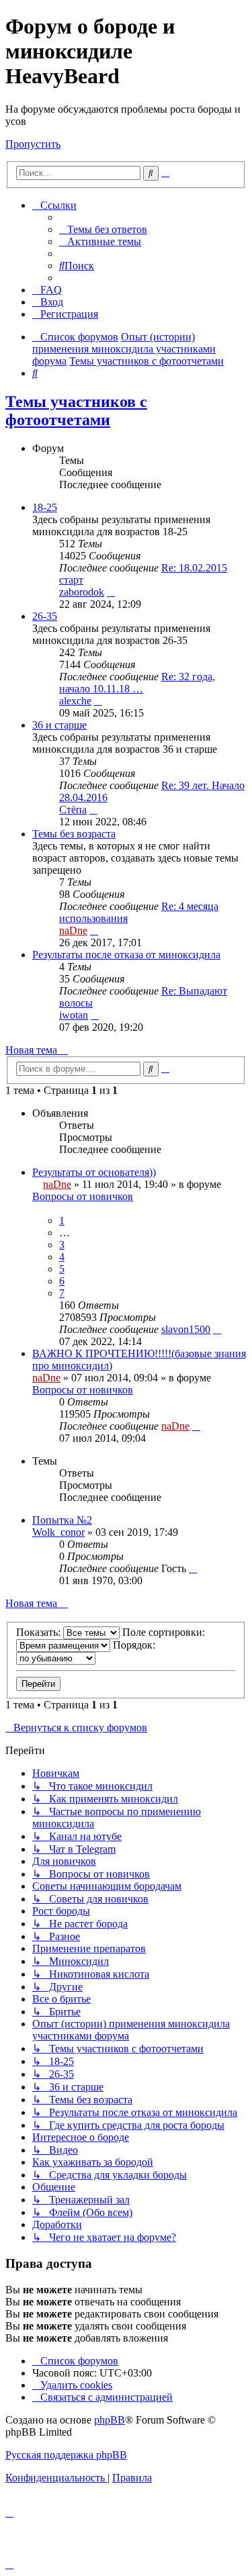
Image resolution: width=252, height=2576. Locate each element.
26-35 (45, 616)
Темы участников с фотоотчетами (76, 411)
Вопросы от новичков (83, 1196)
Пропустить (33, 144)
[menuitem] (103, 229)
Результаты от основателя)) (94, 1172)
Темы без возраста (74, 834)
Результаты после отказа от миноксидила (126, 955)
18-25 (45, 507)
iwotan (74, 1015)
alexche (75, 701)
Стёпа (73, 810)
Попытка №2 (62, 1520)
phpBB (110, 2420)
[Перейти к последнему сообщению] (217, 1329)
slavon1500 (186, 1329)
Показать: (40, 1632)
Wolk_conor (58, 1532)
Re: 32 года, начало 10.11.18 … (137, 683)
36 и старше (59, 725)
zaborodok (82, 592)
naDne (73, 930)
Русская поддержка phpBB (66, 2455)
